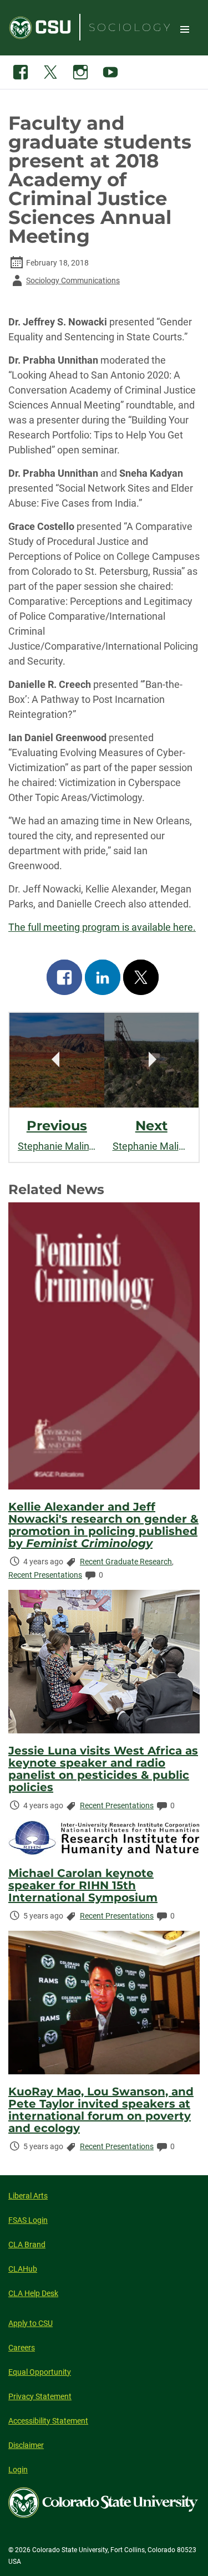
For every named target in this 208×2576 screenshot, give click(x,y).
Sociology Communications (64, 282)
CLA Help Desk (33, 2293)
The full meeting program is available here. (102, 927)
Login (18, 2470)
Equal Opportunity (40, 2372)
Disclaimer (26, 2445)
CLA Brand (27, 2245)
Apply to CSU (31, 2323)
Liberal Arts (28, 2196)
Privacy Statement (40, 2396)
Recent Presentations (45, 1575)
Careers (22, 2348)
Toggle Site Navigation (185, 29)
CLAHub (23, 2269)
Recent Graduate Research (126, 1562)
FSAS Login (28, 2220)
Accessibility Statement (48, 2421)
